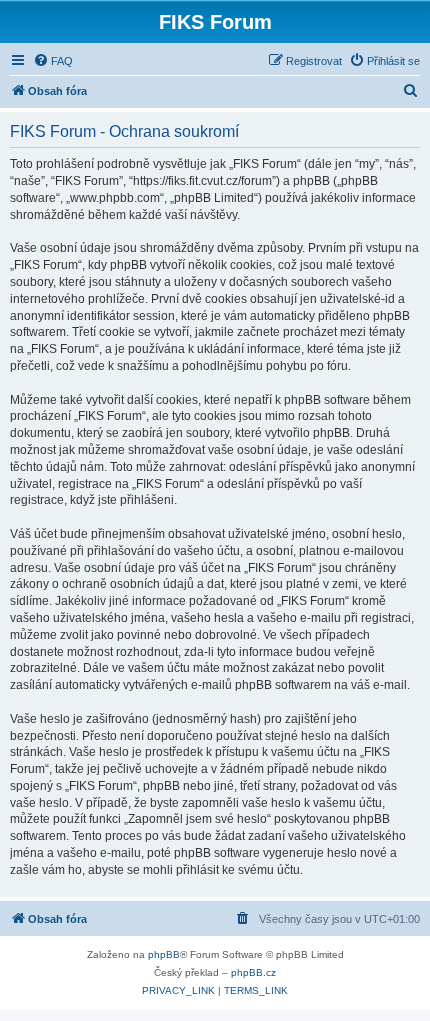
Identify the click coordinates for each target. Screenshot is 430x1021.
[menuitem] (53, 61)
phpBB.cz (253, 972)
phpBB (164, 954)
